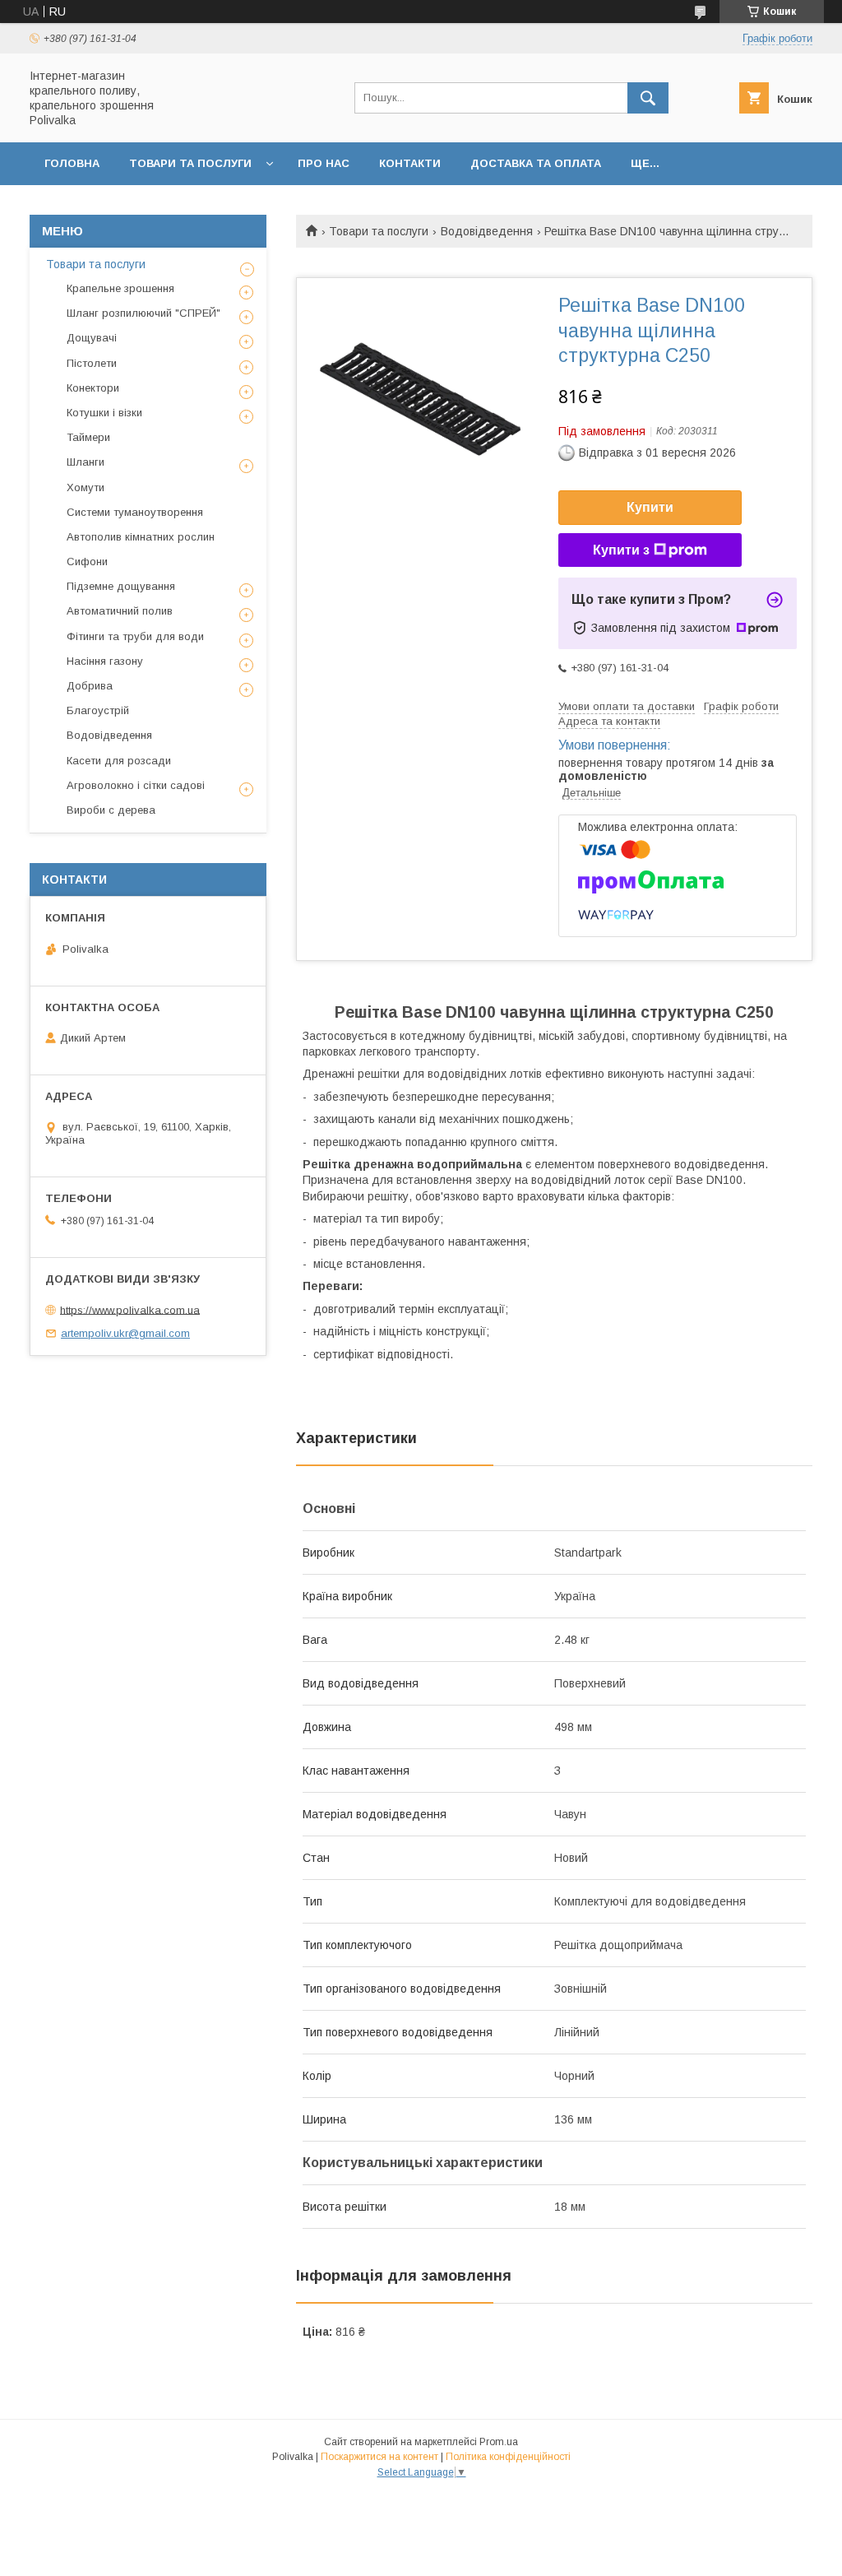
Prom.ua (499, 2442)
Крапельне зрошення (120, 288)
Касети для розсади (119, 761)
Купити (650, 507)
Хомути (86, 487)
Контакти (410, 163)
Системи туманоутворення (135, 512)
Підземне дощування (121, 586)
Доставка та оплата (536, 163)
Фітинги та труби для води (135, 636)
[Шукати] (648, 98)
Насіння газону (105, 661)
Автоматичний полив (120, 611)
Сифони (87, 562)
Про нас (324, 163)
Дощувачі (92, 338)
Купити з (621, 550)
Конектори (93, 388)
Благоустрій (98, 710)
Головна (72, 163)
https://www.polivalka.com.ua (130, 1309)
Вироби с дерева (111, 810)
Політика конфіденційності (508, 2457)
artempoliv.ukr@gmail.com (125, 1333)
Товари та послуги (190, 163)
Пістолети (92, 363)
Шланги (86, 462)
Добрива (90, 686)
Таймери (88, 437)
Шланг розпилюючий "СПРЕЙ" (143, 313)
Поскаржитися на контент (379, 2457)
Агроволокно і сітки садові (136, 785)
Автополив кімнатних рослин (141, 537)
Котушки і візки (104, 413)
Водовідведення (487, 231)
